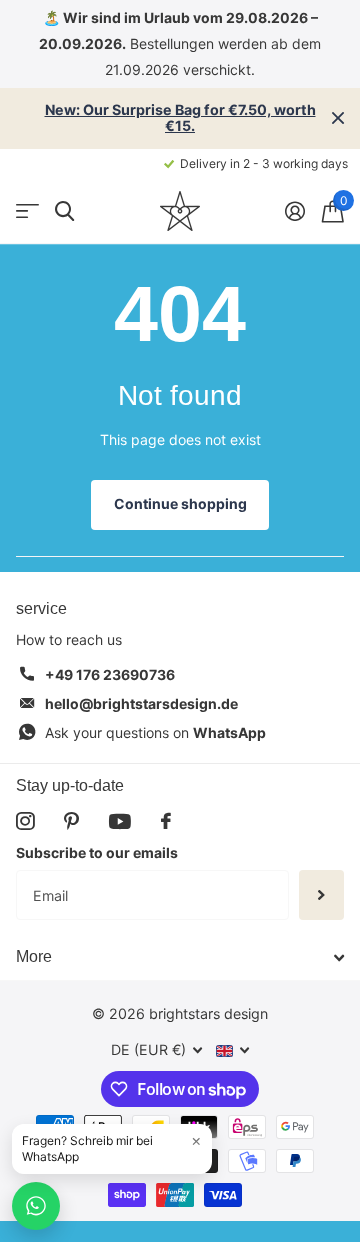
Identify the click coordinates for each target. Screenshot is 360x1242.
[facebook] (166, 821)
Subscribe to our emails (97, 852)
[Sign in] (294, 211)
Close (338, 118)
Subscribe (321, 895)
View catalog (27, 211)
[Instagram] (25, 821)
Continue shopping (180, 503)
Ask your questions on (155, 732)
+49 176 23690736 (110, 674)
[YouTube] (120, 821)
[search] (64, 211)
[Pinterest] (71, 821)
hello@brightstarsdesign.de (141, 703)
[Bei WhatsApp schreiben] (36, 1206)
